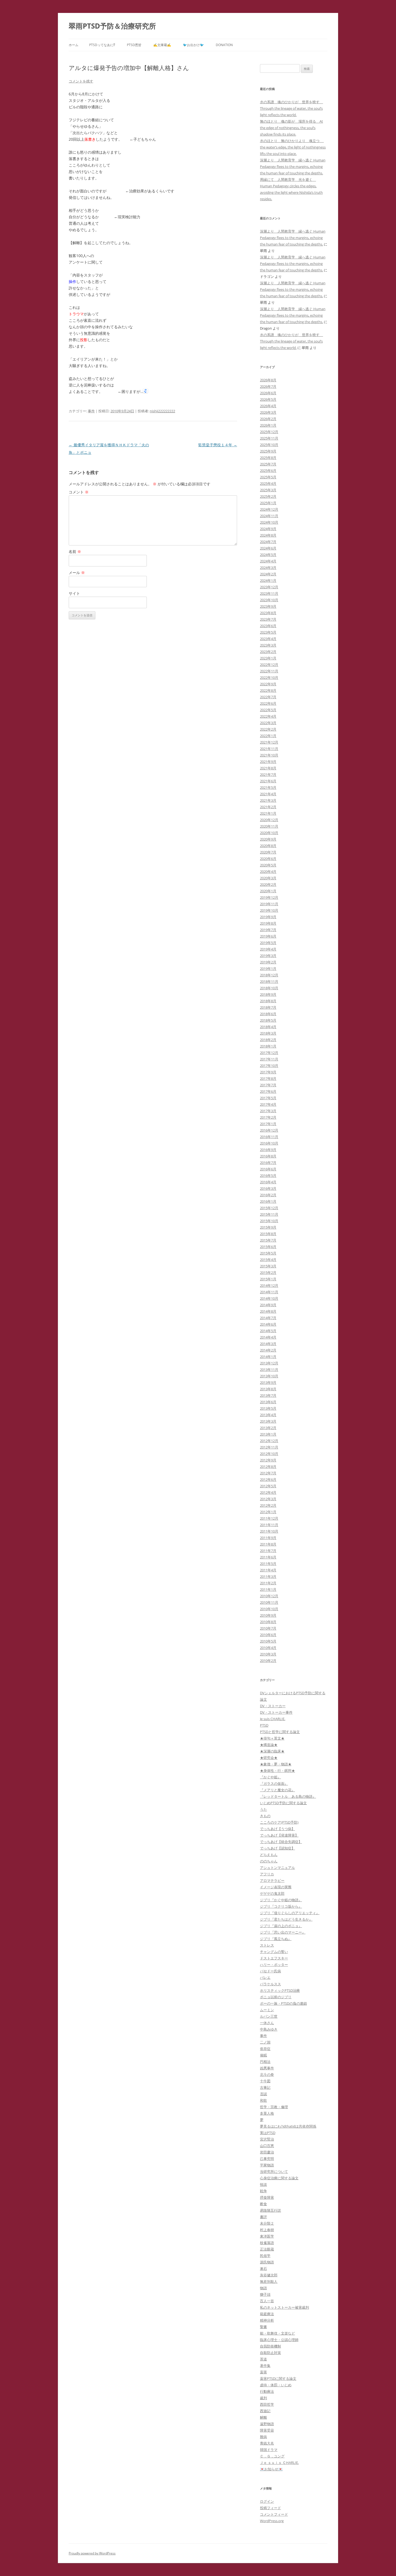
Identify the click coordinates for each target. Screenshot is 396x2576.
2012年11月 (269, 1447)
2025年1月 (268, 503)
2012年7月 (268, 1473)
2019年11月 (269, 904)
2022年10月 (269, 677)
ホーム (74, 45)
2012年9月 (268, 1460)
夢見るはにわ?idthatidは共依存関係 (288, 2126)
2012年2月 (268, 1505)
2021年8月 (268, 768)
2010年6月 (268, 1635)
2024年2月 (268, 574)
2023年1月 (268, 658)
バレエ (265, 1977)
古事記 (265, 2087)
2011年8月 (268, 1544)
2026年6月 (268, 393)
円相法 (265, 2062)
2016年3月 (268, 1188)
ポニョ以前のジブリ (276, 1997)
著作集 (265, 2366)
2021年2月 (268, 807)
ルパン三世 (269, 2016)
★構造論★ (269, 1745)
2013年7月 (268, 1395)
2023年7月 (268, 619)
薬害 (263, 2372)
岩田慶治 (267, 2152)
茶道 (263, 2359)
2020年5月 (268, 865)
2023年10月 (269, 600)
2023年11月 (269, 593)
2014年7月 (268, 1318)
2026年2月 (268, 419)
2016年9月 (268, 1150)
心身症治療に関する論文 (279, 2178)
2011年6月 (268, 1557)
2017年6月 (268, 1091)
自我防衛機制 (270, 2346)
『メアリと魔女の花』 (277, 1790)
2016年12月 (269, 1130)
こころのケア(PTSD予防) (279, 1822)
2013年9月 (268, 1382)
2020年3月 (268, 878)
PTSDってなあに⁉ (102, 45)
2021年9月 (268, 762)
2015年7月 (268, 1240)
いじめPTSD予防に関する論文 (283, 1803)
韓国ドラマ (269, 2450)
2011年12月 (269, 1518)
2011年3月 (268, 1576)
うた (263, 1809)
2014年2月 (268, 1350)
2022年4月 (268, 716)
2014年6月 (268, 1324)
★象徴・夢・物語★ (276, 1764)
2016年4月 (268, 1182)
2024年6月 (268, 548)
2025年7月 (268, 464)
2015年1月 (268, 1279)
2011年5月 (268, 1564)
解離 (263, 2417)
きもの (265, 1816)
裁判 (263, 2398)
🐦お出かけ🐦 (193, 45)
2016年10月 (269, 1143)
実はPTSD (268, 2133)
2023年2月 (268, 652)
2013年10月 (269, 1376)
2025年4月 (268, 483)
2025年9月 (268, 451)
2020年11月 (269, 826)
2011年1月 (268, 1589)
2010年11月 (269, 1602)
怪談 (263, 2184)
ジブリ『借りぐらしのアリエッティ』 (290, 1913)
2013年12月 (269, 1363)
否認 (263, 2094)
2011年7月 (268, 1551)
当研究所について (274, 2172)
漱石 (263, 2269)
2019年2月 (268, 962)
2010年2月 (268, 1661)
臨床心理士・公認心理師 (279, 2340)
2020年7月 (268, 852)
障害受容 (267, 2430)
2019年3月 (268, 956)
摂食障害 (267, 2197)
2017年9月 (268, 1072)
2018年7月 (268, 1007)
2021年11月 (269, 749)
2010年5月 (268, 1641)
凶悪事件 (267, 2068)
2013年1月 (268, 1434)
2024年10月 (269, 522)
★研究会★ (269, 1758)
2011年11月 (269, 1525)
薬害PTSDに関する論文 (278, 2378)
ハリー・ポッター (274, 1965)
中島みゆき (269, 2029)
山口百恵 (267, 2146)
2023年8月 (268, 613)
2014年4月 (268, 1337)
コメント (79, 492)
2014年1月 (268, 1357)
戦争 (263, 2191)
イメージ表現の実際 (276, 1887)
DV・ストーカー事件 (276, 1712)
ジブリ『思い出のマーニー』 (283, 1932)
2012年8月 (268, 1467)
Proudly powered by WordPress (92, 2553)
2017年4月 (268, 1104)
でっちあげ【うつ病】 (277, 1829)
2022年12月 (269, 665)
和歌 (263, 2100)
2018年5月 (268, 1020)
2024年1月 (268, 580)
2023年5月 (268, 632)
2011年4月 (268, 1570)
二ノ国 (265, 2042)
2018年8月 (268, 1001)
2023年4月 (268, 639)
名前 (75, 551)
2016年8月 (268, 1156)
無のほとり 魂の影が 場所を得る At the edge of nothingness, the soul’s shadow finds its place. (291, 128)
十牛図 (265, 2081)
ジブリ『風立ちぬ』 (276, 1939)
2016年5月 (268, 1175)
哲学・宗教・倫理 (274, 2107)
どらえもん (269, 1855)
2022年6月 (268, 703)
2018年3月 (268, 1033)
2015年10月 (269, 1221)
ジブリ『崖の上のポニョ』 (281, 1926)
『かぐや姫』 (270, 1777)
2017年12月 (269, 1053)
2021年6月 (268, 781)
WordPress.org (272, 2521)
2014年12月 (269, 1285)
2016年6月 (268, 1169)
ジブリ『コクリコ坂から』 (281, 1906)
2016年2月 (268, 1195)
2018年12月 (269, 975)
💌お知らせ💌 (271, 2469)
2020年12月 (269, 820)
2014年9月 (268, 1305)
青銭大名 (267, 2443)
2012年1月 (268, 1512)
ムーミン (267, 2010)
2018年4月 (268, 1027)
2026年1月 (268, 425)
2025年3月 (268, 490)
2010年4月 (268, 1648)
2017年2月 (268, 1117)
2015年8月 (268, 1234)
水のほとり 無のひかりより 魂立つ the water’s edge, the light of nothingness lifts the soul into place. (293, 147)
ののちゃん (269, 1861)
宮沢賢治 (267, 2139)
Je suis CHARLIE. (273, 1719)
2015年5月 (268, 1253)
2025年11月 (269, 438)
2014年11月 (269, 1292)
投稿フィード (270, 2508)
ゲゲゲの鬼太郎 (272, 1893)
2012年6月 (268, 1479)
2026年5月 (268, 399)
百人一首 (267, 2301)
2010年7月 (268, 1628)
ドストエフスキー (274, 1958)
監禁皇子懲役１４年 (218, 445)
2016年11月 (269, 1137)
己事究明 (267, 2159)
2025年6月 (268, 471)
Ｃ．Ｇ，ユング (272, 2456)
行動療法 (267, 2391)
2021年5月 (268, 787)
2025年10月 (269, 445)
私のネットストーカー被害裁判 (284, 2307)
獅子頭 (265, 2294)
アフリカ (267, 1874)
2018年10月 (269, 988)
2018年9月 (268, 994)
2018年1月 (268, 1046)
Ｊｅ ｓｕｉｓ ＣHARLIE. (279, 2463)
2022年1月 (268, 736)
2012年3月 (268, 1499)
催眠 (263, 2055)
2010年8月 (268, 1622)
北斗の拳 (267, 2074)
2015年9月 (268, 1227)
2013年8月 (268, 1389)
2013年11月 (269, 1370)
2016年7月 (268, 1163)
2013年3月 (268, 1421)
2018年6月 (268, 1014)
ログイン (267, 2501)
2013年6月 (268, 1402)
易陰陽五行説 (270, 2210)
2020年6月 (268, 859)
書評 (263, 2217)
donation (224, 45)
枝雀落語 (267, 2243)
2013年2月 (268, 1428)
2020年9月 (268, 839)
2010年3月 (268, 1654)
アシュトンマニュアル (277, 1868)
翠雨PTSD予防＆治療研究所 (112, 26)
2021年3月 (268, 800)
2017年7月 (268, 1085)
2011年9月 (268, 1538)
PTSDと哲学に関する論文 (280, 1732)
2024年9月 (268, 529)
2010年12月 (269, 1596)
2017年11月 (269, 1059)
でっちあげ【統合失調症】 (281, 1842)
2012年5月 (268, 1486)
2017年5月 (268, 1098)
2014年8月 (268, 1311)
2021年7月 (268, 774)
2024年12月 (269, 509)
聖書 (263, 2327)
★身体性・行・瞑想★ (277, 1771)
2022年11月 (269, 671)
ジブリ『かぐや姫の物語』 (281, 1900)
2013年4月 (268, 1415)
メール (77, 573)
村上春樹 (267, 2230)
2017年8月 (268, 1078)
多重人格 (267, 2113)
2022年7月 (268, 697)
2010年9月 (268, 1615)
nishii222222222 (162, 411)
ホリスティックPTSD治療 (280, 1990)
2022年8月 (268, 690)
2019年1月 (268, 969)
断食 (263, 2204)
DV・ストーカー (273, 1706)
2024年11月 (269, 516)
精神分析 (267, 2320)
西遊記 (265, 2411)
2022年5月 (268, 710)
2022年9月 (268, 684)
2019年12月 (269, 897)
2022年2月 (268, 729)
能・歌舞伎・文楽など (277, 2333)
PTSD (264, 1725)
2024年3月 (268, 568)
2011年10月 (269, 1531)
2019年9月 (268, 917)
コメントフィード (274, 2514)
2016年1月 (268, 1201)
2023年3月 (268, 645)
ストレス (267, 1945)
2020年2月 (268, 884)
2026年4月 (268, 406)
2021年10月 (269, 755)
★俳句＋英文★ (272, 1738)
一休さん (267, 2023)
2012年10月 (269, 1454)
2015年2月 (268, 1273)
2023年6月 (268, 626)
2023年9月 (268, 606)
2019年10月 (269, 910)
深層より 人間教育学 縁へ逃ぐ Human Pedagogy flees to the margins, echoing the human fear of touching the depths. (293, 167)
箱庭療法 (267, 2314)
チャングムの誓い (274, 1952)
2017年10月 (269, 1066)
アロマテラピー (272, 1880)
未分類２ (267, 2223)
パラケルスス (270, 1984)
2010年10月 (269, 1609)
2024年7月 (268, 542)
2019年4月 (268, 949)
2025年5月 (268, 477)
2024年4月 (268, 561)
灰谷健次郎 (269, 2275)
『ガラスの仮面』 (274, 1783)
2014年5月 (268, 1331)
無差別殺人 (269, 2281)
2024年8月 (268, 535)
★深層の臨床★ (272, 1751)
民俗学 (265, 2256)
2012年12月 (269, 1441)
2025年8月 (268, 458)
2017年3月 (268, 1111)
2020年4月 (268, 872)
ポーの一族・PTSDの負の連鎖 (283, 2003)
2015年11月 (269, 1214)
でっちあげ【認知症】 (277, 1848)
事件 (91, 411)
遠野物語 (267, 2424)
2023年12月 (269, 587)
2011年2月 (268, 1583)
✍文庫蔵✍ (162, 45)
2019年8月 (268, 923)
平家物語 (267, 2165)
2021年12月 (269, 742)
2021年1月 (268, 813)
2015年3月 (268, 1266)
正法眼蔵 (267, 2249)
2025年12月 (269, 432)
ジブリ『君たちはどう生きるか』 (286, 1919)
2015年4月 (268, 1260)
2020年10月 (269, 833)
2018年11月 (269, 981)
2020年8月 (268, 846)
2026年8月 (268, 380)
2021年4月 (268, 794)
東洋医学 (267, 2236)
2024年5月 (268, 555)
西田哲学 (267, 2404)
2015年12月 (269, 1208)
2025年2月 (268, 496)
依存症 (265, 2049)
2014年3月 (268, 1344)
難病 (263, 2437)
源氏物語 (267, 2262)
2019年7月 (268, 930)
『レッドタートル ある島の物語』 (288, 1796)
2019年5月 (268, 943)
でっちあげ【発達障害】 (279, 1835)
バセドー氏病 (270, 1971)
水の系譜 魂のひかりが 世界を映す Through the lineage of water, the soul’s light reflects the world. (291, 108)
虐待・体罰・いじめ (276, 2385)
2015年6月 (268, 1247)
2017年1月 (268, 1124)
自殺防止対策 (270, 2353)
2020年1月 (268, 891)
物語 (263, 2288)
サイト (74, 593)
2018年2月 (268, 1040)
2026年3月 (268, 412)
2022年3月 (268, 723)
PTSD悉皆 (134, 45)
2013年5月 (268, 1408)
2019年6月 (268, 936)
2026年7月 (268, 386)
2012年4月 (268, 1492)
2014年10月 (269, 1298)
